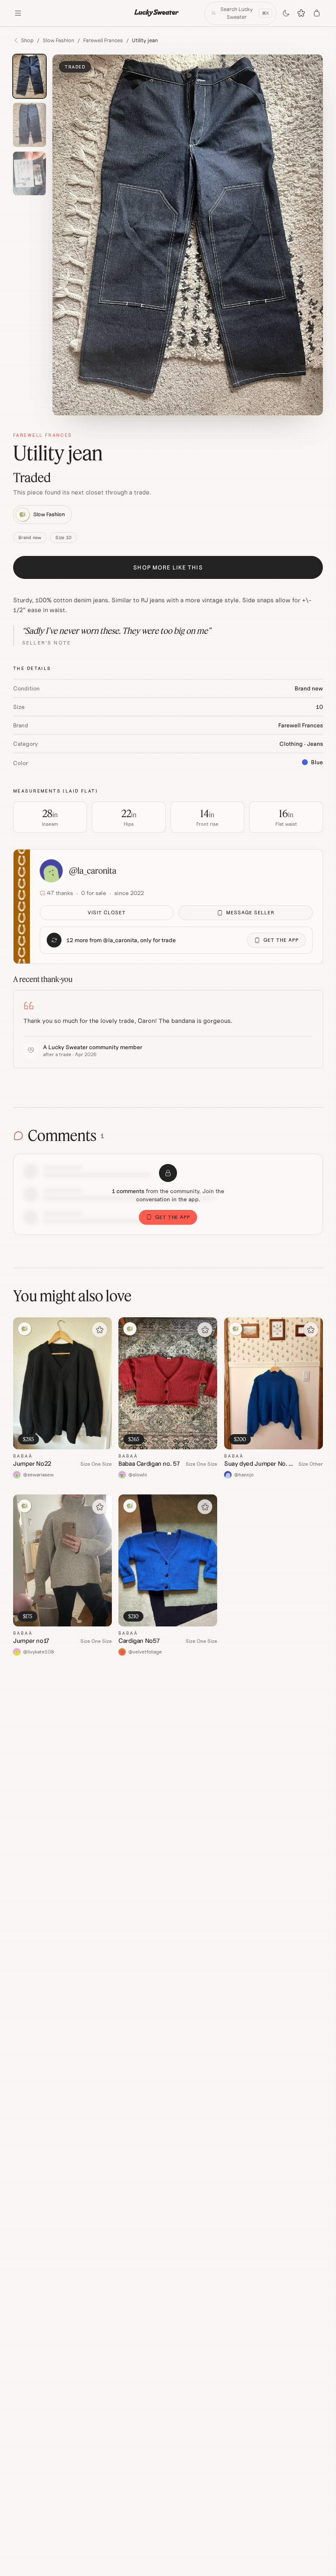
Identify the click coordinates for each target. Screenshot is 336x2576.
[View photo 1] (30, 76)
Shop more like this (168, 567)
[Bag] (317, 13)
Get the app (281, 940)
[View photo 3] (30, 174)
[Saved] (302, 13)
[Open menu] (18, 13)
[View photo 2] (30, 125)
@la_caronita (93, 871)
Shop (27, 40)
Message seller (250, 912)
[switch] (286, 13)
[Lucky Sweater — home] (157, 13)
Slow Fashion (58, 40)
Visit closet (107, 912)
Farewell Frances (103, 40)
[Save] (100, 1330)
